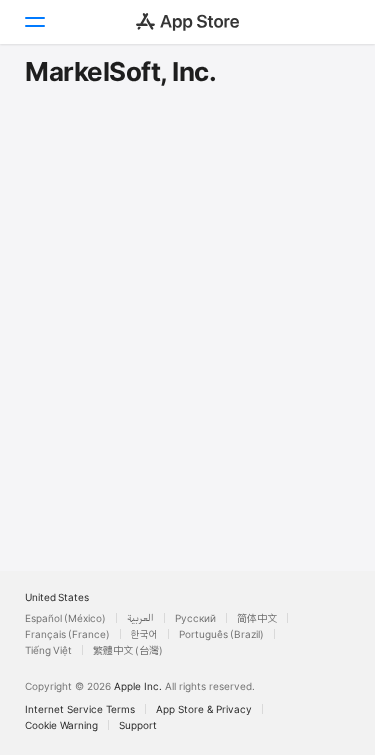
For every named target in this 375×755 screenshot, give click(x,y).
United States (57, 597)
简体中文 (257, 618)
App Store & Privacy (204, 709)
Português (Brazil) (221, 634)
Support (138, 725)
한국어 (144, 634)
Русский (195, 618)
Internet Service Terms (80, 709)
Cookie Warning (61, 725)
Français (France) (67, 634)
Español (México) (65, 618)
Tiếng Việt (48, 650)
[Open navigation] (34, 22)
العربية (140, 618)
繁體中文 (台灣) (128, 650)
